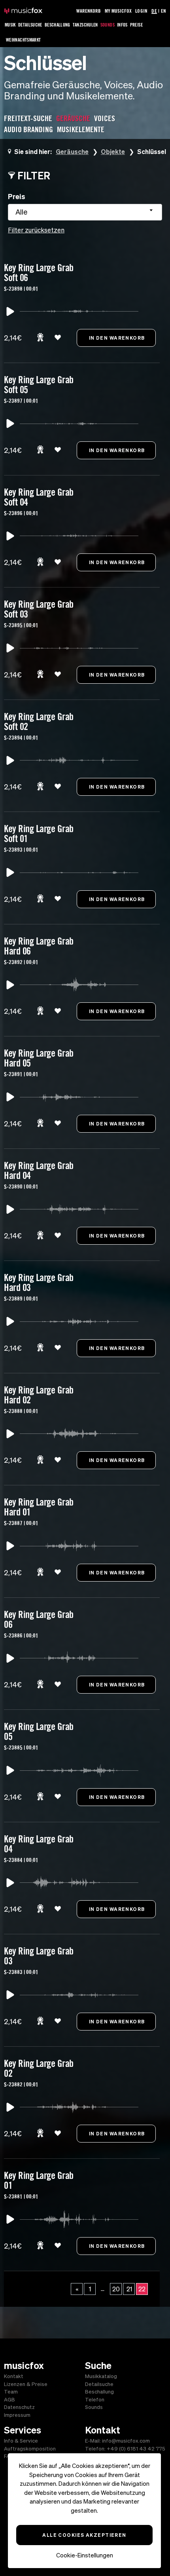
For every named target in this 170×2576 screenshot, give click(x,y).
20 (116, 2289)
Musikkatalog (101, 2376)
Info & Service (21, 2441)
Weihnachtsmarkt (23, 40)
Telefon (95, 2400)
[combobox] (85, 212)
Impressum (17, 2415)
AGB (9, 2400)
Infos (122, 25)
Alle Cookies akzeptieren (84, 2535)
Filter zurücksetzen (36, 230)
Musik (10, 25)
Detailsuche (30, 25)
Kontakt (14, 2376)
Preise (136, 25)
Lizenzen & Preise (26, 2384)
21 (129, 2289)
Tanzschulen (85, 25)
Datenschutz (19, 2407)
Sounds (108, 25)
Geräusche (72, 151)
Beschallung (58, 25)
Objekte (113, 151)
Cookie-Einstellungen (85, 2555)
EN (163, 11)
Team (11, 2392)
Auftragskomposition (30, 2449)
